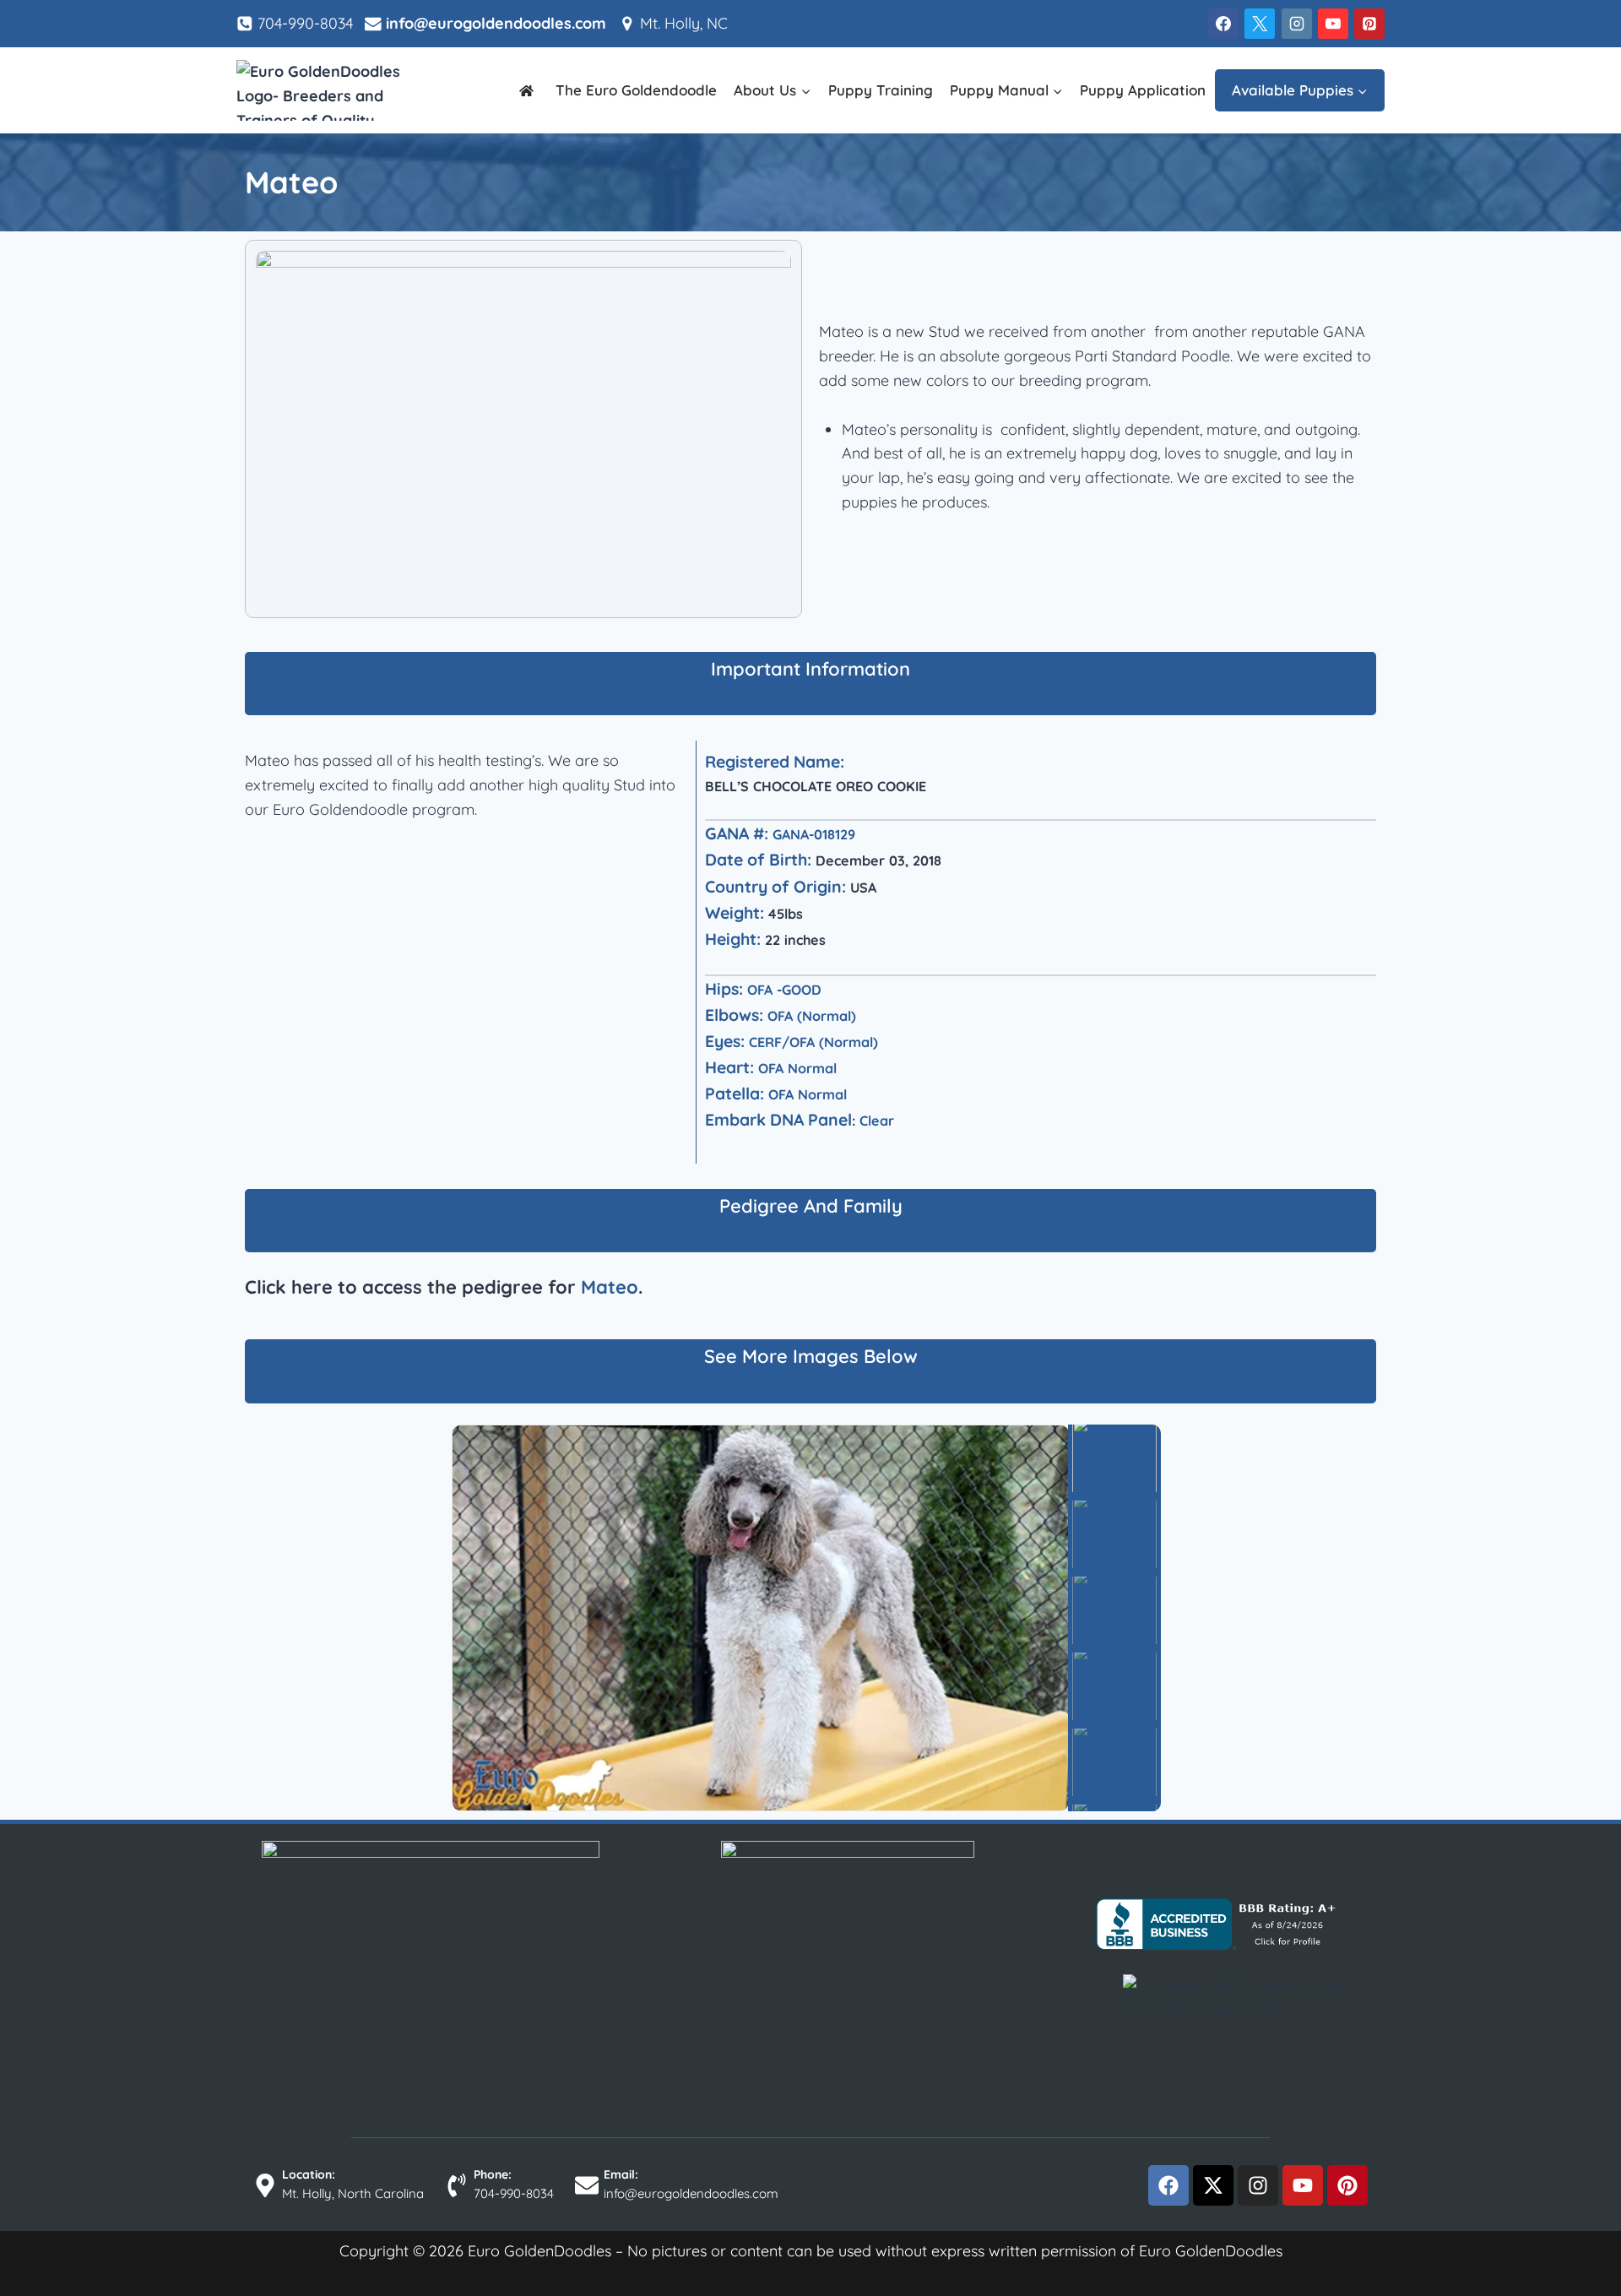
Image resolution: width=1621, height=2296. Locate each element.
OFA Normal (797, 1068)
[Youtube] (1303, 2185)
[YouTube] (1333, 24)
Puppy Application (1143, 90)
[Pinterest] (1369, 24)
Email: (621, 2174)
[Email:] (587, 2185)
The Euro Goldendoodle (636, 90)
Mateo (610, 1287)
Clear (877, 1121)
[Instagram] (1297, 24)
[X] (1260, 24)
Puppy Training (881, 90)
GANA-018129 (814, 834)
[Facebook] (1223, 24)
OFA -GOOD (784, 990)
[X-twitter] (1213, 2185)
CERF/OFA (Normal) (813, 1042)
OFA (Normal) (812, 1016)
